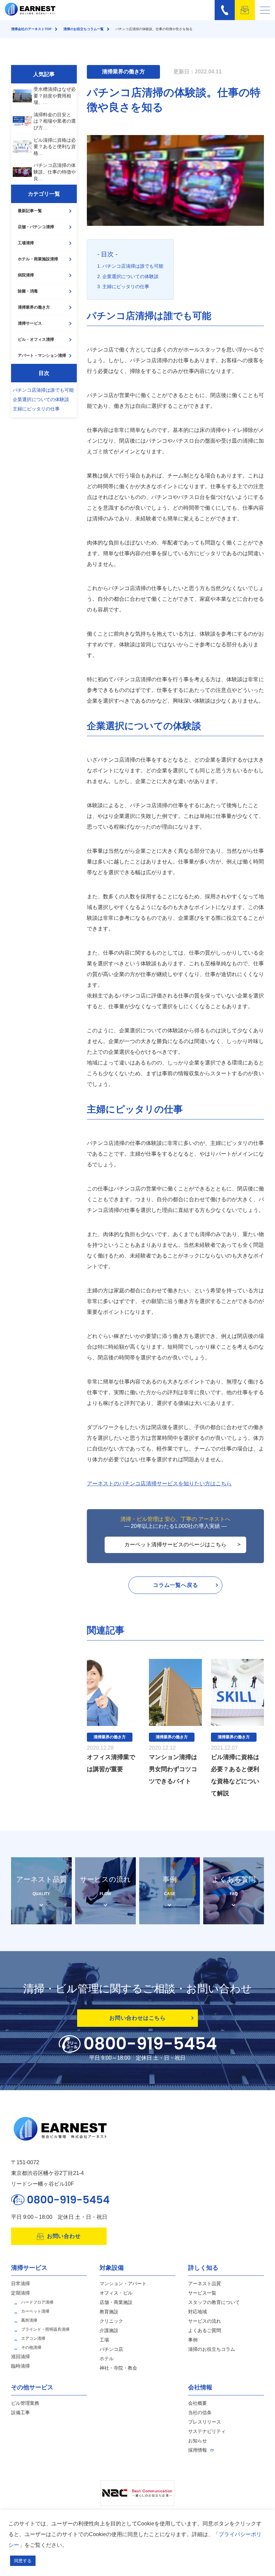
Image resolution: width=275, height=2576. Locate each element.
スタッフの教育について (214, 2302)
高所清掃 (29, 2320)
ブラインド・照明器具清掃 (45, 2329)
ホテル (107, 2359)
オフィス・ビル (116, 2293)
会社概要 (198, 2403)
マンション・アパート (123, 2283)
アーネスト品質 (205, 2283)
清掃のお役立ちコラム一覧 (84, 29)
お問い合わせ (64, 2236)
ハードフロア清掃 (37, 2302)
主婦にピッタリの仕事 (36, 409)
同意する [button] (23, 2561)
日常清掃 (20, 2283)
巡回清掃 (20, 2357)
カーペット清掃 (35, 2311)
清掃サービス (30, 323)
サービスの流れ (205, 2321)
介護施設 (109, 2330)
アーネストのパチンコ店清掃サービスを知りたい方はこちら (159, 1484)
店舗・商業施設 (116, 2302)
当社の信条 (200, 2412)
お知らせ (198, 2441)
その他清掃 (31, 2347)
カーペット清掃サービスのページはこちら (175, 1544)
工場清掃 (26, 243)
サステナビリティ (207, 2431)
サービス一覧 (202, 2293)
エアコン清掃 (33, 2338)
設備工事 (20, 2412)
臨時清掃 (20, 2366)
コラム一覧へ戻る (175, 1585)
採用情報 (198, 2450)
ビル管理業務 (25, 2403)
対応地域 (198, 2312)
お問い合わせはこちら (137, 2018)
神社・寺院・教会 (118, 2368)
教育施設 (109, 2312)
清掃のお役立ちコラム (212, 2349)
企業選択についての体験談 (41, 399)
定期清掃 (20, 2293)
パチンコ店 (111, 2349)
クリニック (111, 2321)
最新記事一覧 (30, 211)
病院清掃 (26, 275)
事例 (193, 2340)
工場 (104, 2340)
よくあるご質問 (205, 2330)
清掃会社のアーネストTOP (31, 29)
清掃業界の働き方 (34, 307)
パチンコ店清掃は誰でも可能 (43, 390)
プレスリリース (205, 2422)
